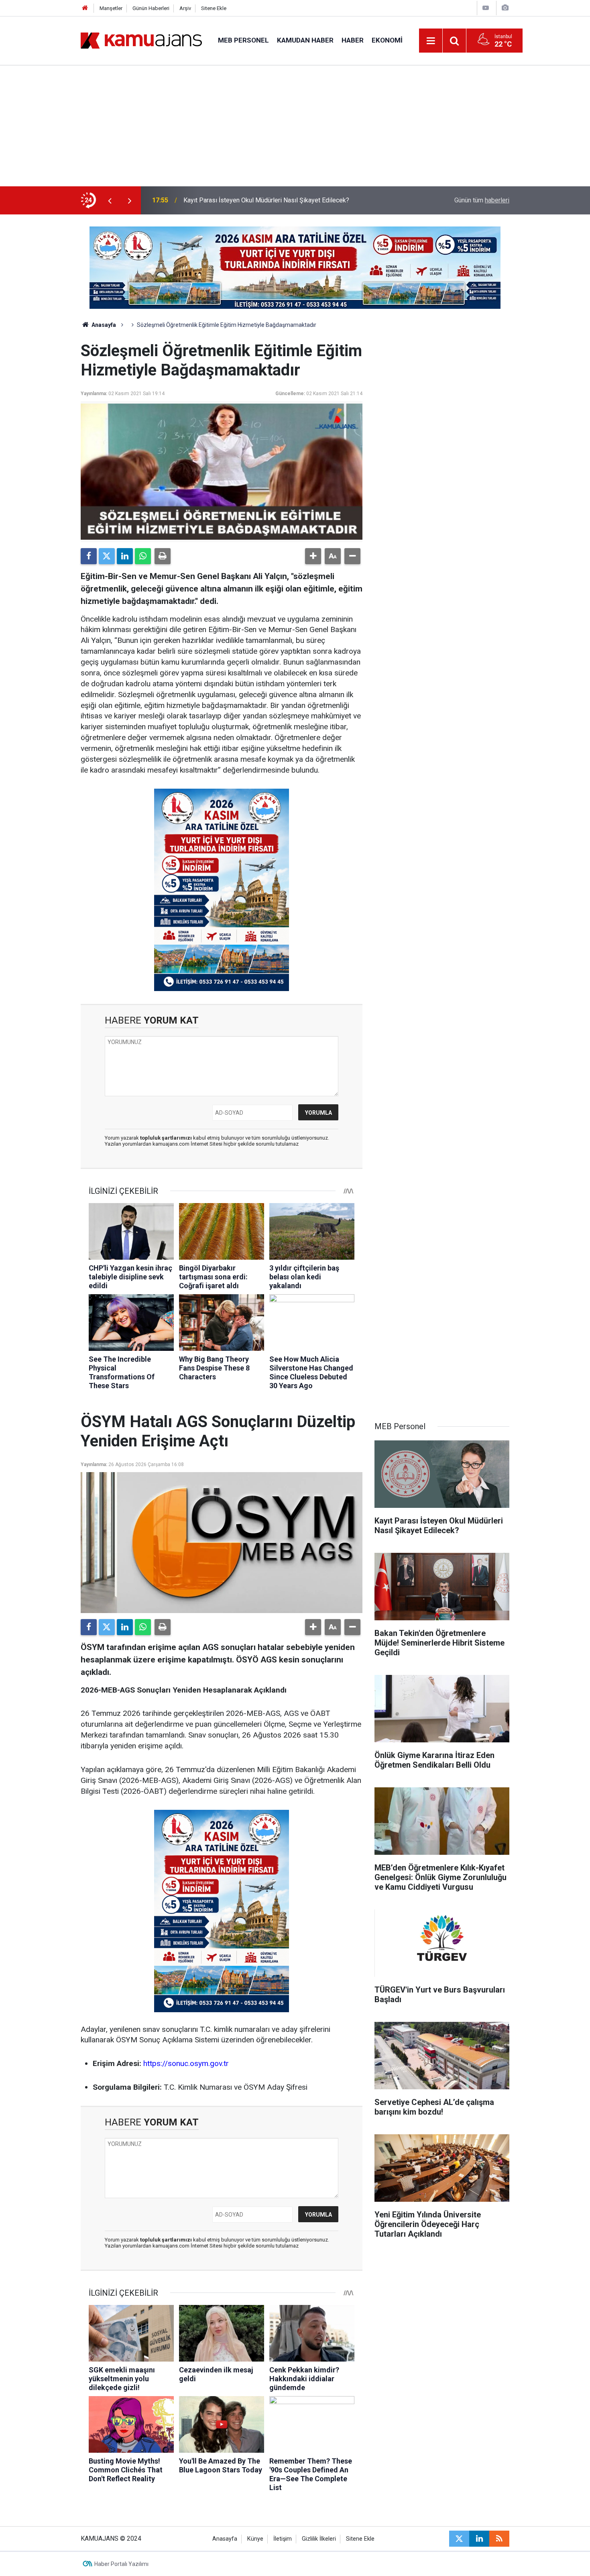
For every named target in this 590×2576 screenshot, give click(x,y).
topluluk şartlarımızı (167, 1138)
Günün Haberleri (151, 8)
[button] (313, 556)
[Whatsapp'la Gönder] (143, 556)
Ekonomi (387, 40)
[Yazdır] (163, 556)
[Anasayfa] (85, 8)
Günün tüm (482, 200)
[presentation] (110, 200)
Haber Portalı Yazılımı (121, 2564)
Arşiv (185, 8)
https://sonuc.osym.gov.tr (186, 2063)
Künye (255, 2539)
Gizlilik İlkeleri (319, 2539)
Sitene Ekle (214, 8)
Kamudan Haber (305, 40)
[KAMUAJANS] (141, 40)
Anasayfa (103, 325)
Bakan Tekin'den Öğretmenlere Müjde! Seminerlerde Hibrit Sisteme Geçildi (287, 200)
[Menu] (431, 41)
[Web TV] (486, 8)
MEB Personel (243, 40)
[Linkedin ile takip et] (479, 2539)
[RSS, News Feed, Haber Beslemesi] (499, 2539)
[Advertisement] (295, 126)
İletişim (283, 2539)
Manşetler (111, 8)
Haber (353, 40)
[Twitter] (107, 556)
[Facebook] (89, 556)
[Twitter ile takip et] (459, 2539)
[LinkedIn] (125, 556)
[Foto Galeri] (505, 8)
